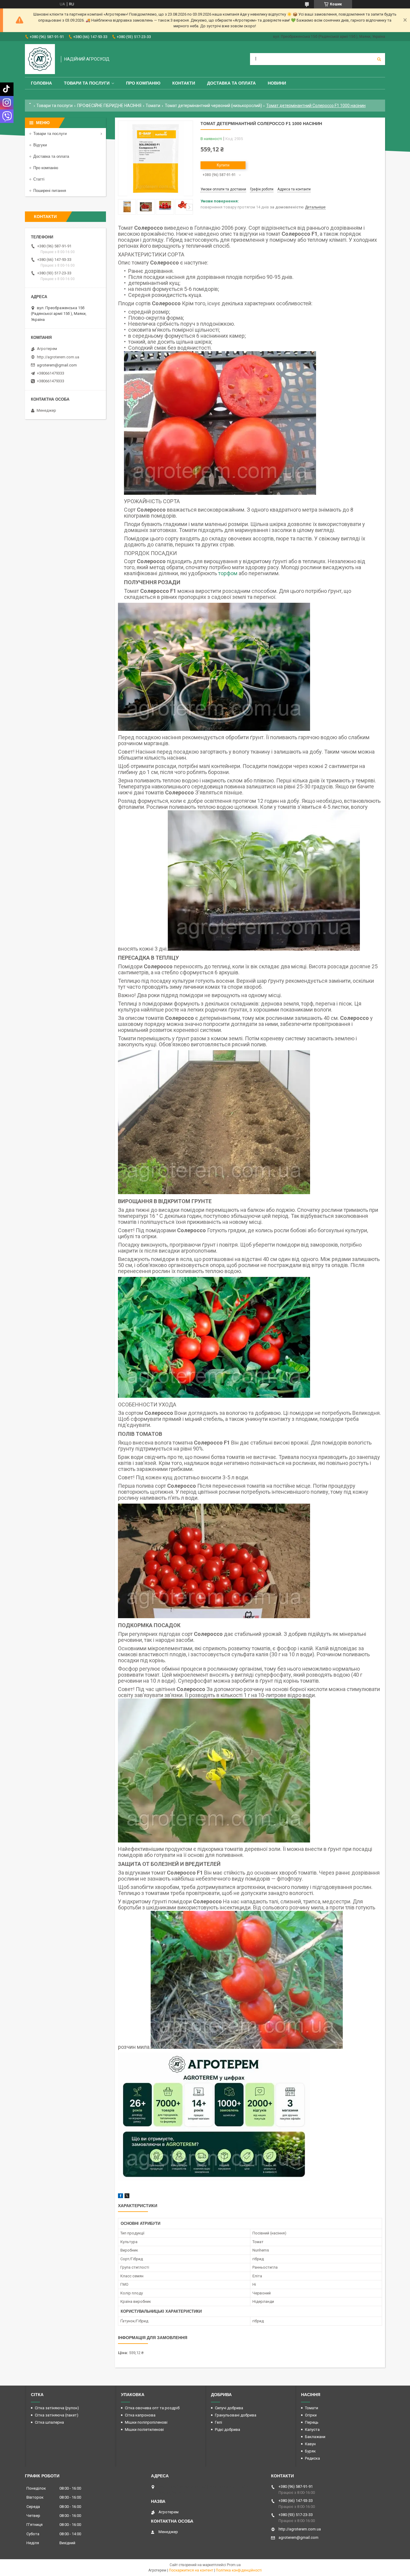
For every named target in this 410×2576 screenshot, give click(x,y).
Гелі (219, 2422)
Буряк (310, 2451)
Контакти (184, 83)
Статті (39, 179)
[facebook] (121, 2197)
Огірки (311, 2415)
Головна (41, 83)
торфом (228, 573)
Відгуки (40, 145)
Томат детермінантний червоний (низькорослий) (213, 106)
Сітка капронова (140, 2415)
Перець (312, 2422)
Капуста (312, 2430)
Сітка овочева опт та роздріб (152, 2408)
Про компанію (143, 83)
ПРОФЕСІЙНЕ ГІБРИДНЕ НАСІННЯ (109, 106)
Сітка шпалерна (49, 2422)
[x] (127, 2197)
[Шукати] (379, 59)
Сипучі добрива (229, 2408)
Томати (153, 106)
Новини (277, 83)
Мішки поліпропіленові (146, 2422)
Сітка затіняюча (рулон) (57, 2408)
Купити (223, 165)
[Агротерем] (40, 59)
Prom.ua (234, 2565)
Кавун (310, 2444)
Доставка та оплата (231, 83)
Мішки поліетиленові (144, 2430)
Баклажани (315, 2437)
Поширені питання (50, 191)
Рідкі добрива (228, 2430)
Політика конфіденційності (239, 2570)
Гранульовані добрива (236, 2415)
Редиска (312, 2458)
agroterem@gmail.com (57, 365)
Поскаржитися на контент (191, 2570)
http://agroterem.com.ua (58, 357)
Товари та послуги (87, 83)
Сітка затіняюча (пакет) (57, 2415)
